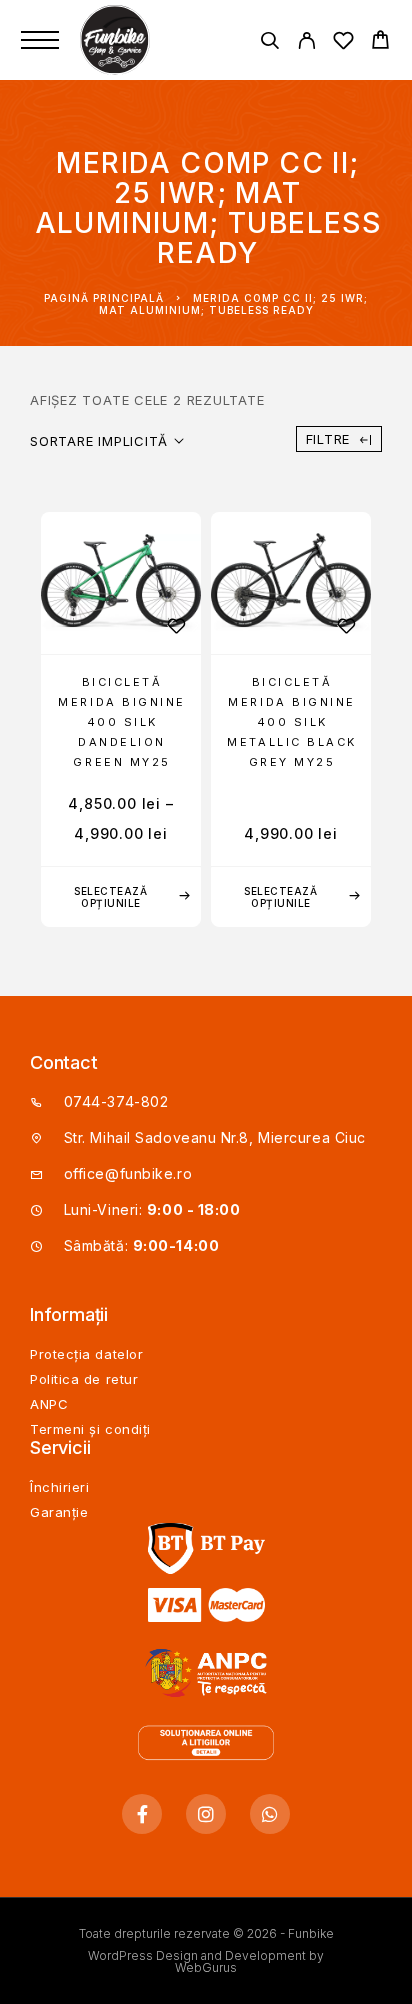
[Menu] (40, 40)
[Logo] (117, 40)
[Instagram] (206, 1814)
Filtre (328, 439)
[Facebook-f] (142, 1814)
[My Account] (306, 43)
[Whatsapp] (270, 1814)
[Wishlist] (343, 43)
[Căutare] (269, 43)
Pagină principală (104, 298)
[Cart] (380, 42)
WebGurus (206, 1967)
